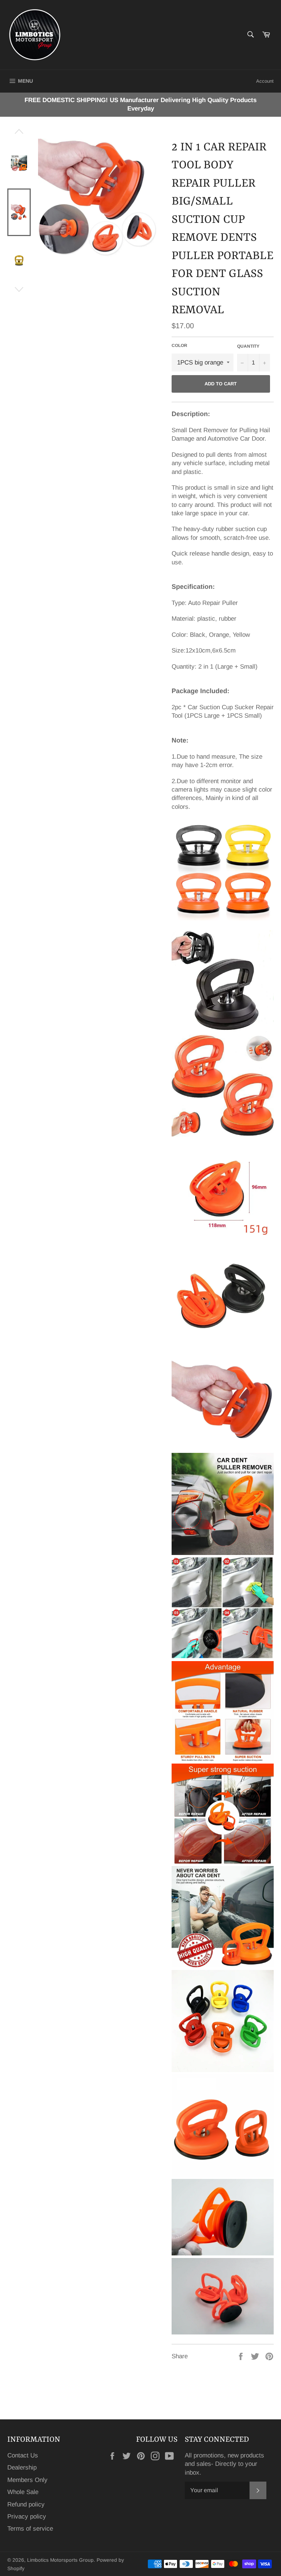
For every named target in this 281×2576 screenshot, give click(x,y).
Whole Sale (23, 2492)
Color (179, 345)
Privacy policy (27, 2517)
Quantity (248, 346)
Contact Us (23, 2455)
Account (265, 81)
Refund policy (26, 2504)
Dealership (22, 2467)
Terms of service (30, 2529)
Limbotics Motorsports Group (60, 2560)
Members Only (27, 2480)
